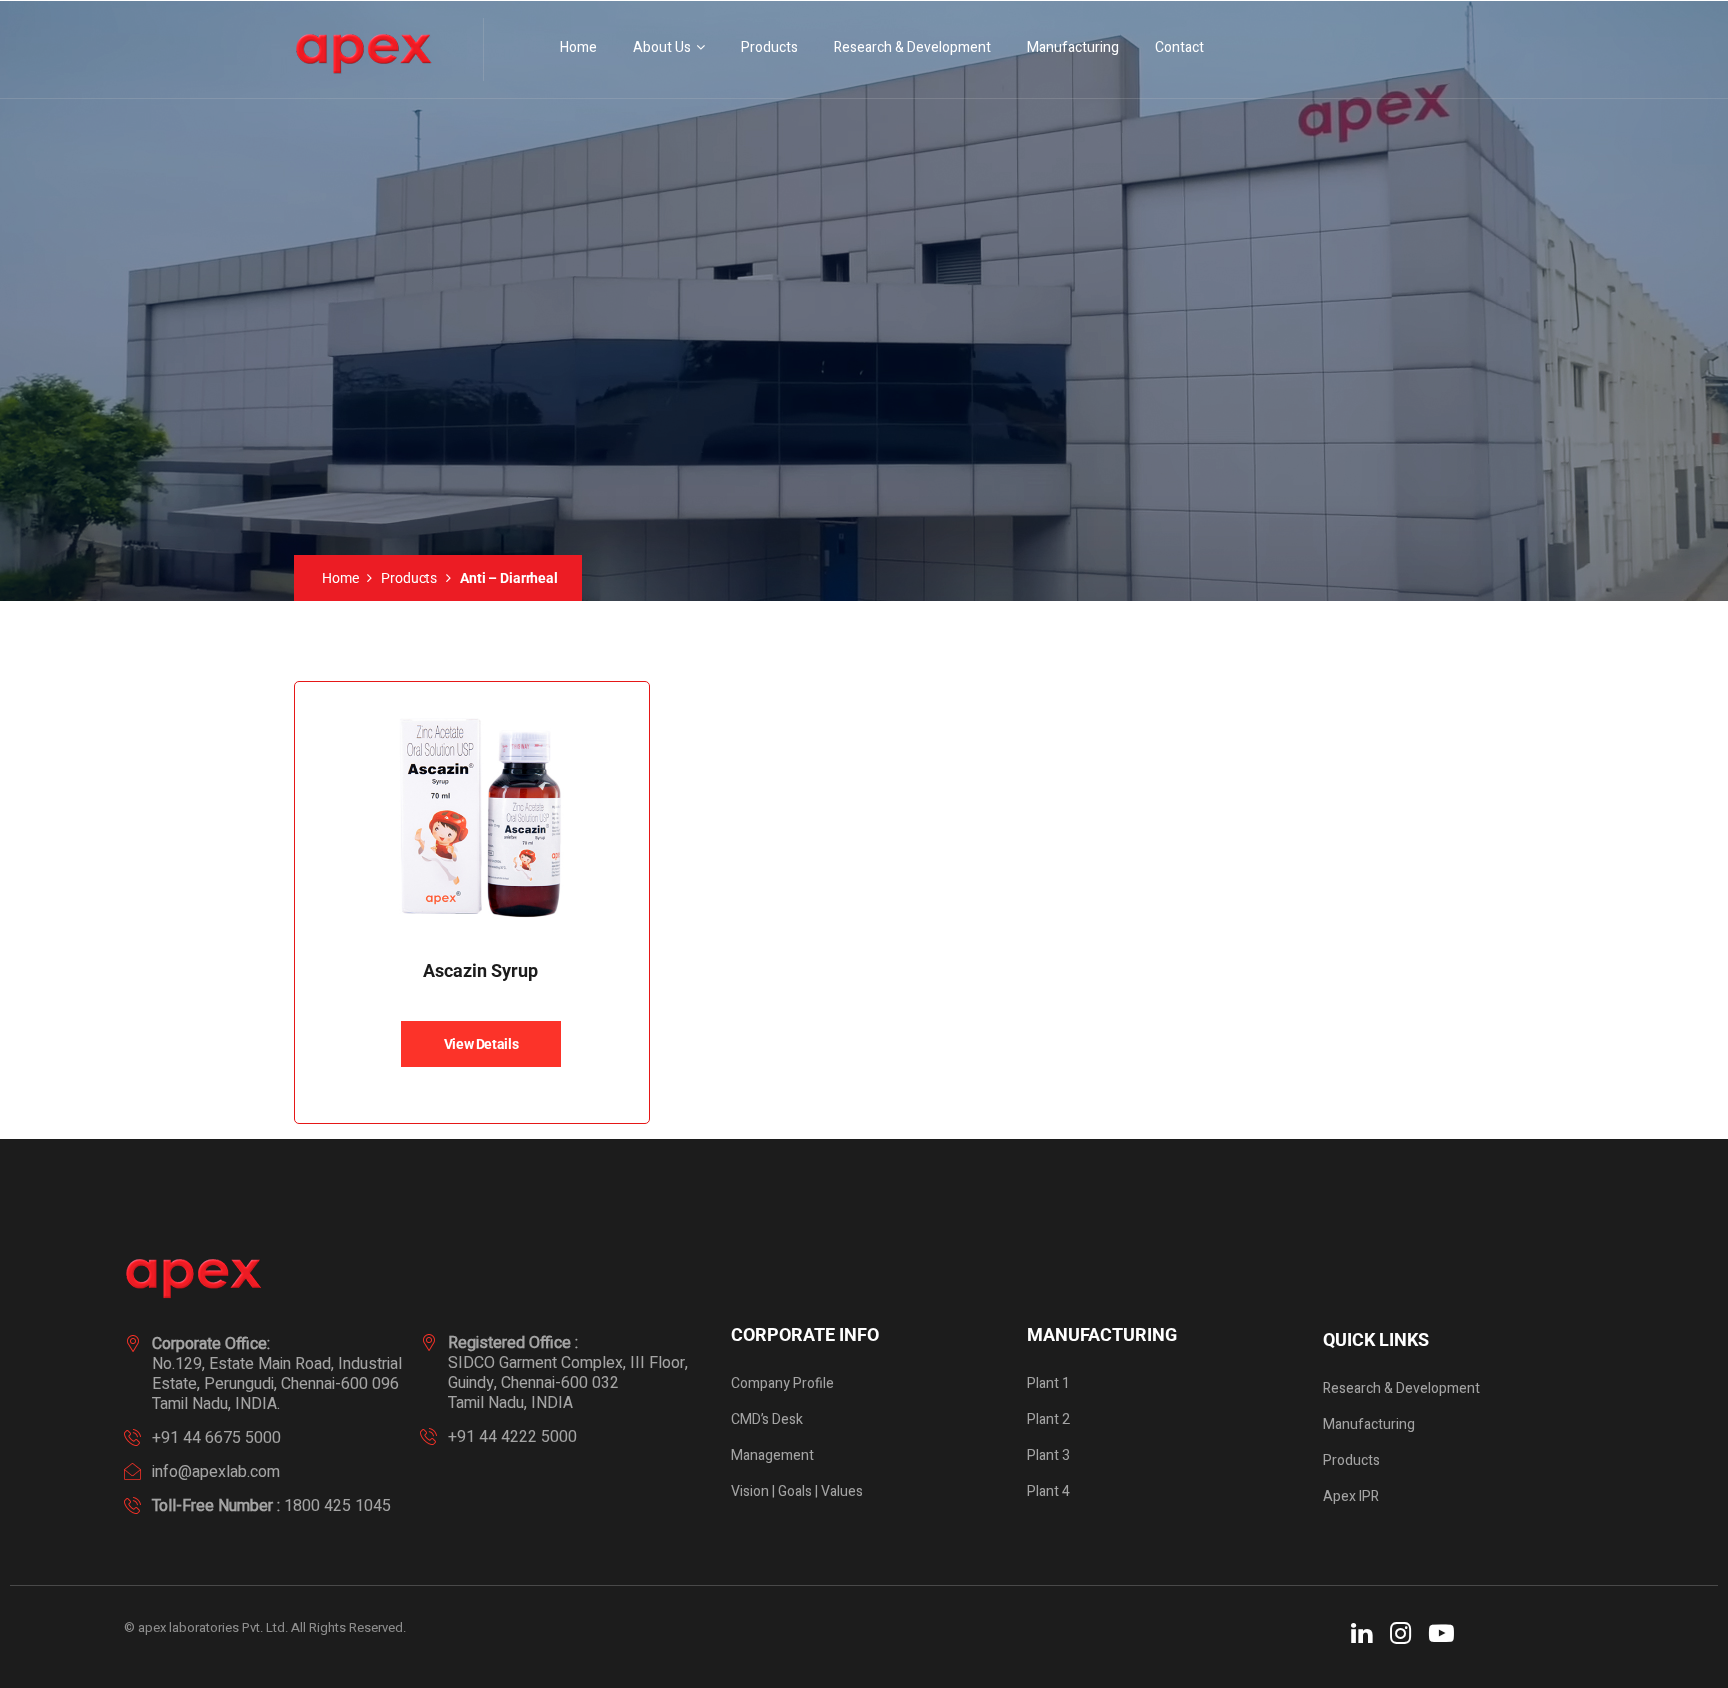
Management (772, 1455)
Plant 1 (1048, 1383)
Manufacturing (1073, 47)
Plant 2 (1048, 1419)
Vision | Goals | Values (797, 1491)
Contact (1179, 47)
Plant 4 (1048, 1491)
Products (769, 47)
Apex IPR (1351, 1496)
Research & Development (912, 47)
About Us (662, 47)
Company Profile (782, 1383)
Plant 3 (1048, 1455)
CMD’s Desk (767, 1419)
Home (578, 47)
